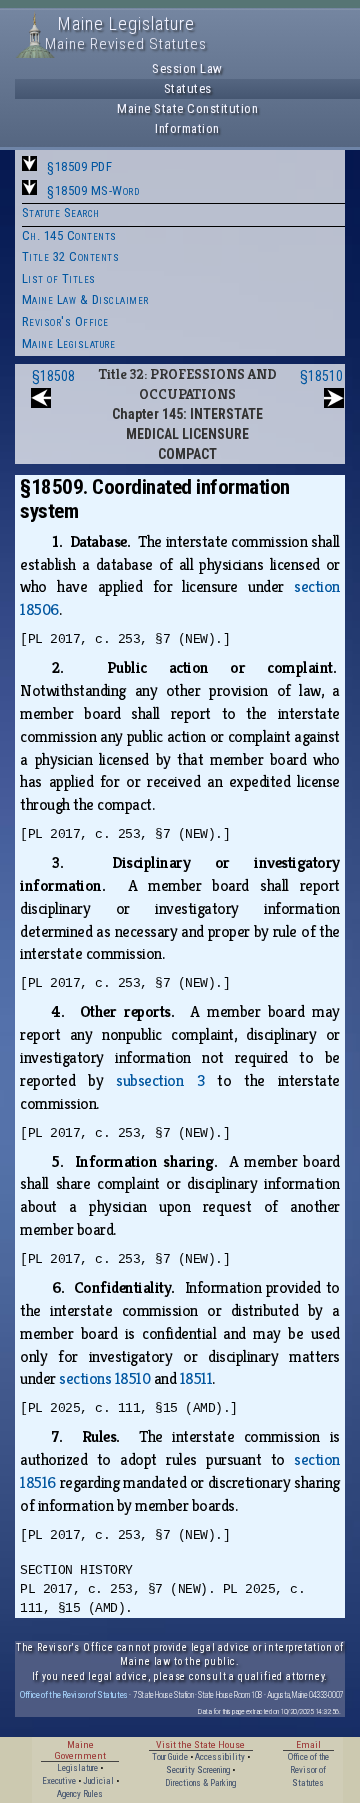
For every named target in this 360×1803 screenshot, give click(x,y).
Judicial (98, 1781)
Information (187, 128)
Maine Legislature (69, 343)
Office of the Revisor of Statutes (74, 1694)
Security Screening (198, 1770)
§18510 (321, 376)
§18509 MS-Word (93, 190)
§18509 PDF (79, 166)
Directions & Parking (200, 1783)
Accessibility (220, 1757)
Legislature (77, 1768)
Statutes (188, 88)
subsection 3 (160, 1080)
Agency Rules (80, 1794)
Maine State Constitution (187, 108)
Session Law (187, 68)
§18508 (53, 376)
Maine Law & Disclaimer (85, 299)
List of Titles (59, 278)
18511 (196, 1378)
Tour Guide (170, 1757)
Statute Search (61, 212)
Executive (59, 1781)
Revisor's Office (65, 321)
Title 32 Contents (71, 256)
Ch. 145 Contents (69, 235)
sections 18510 (104, 1378)
